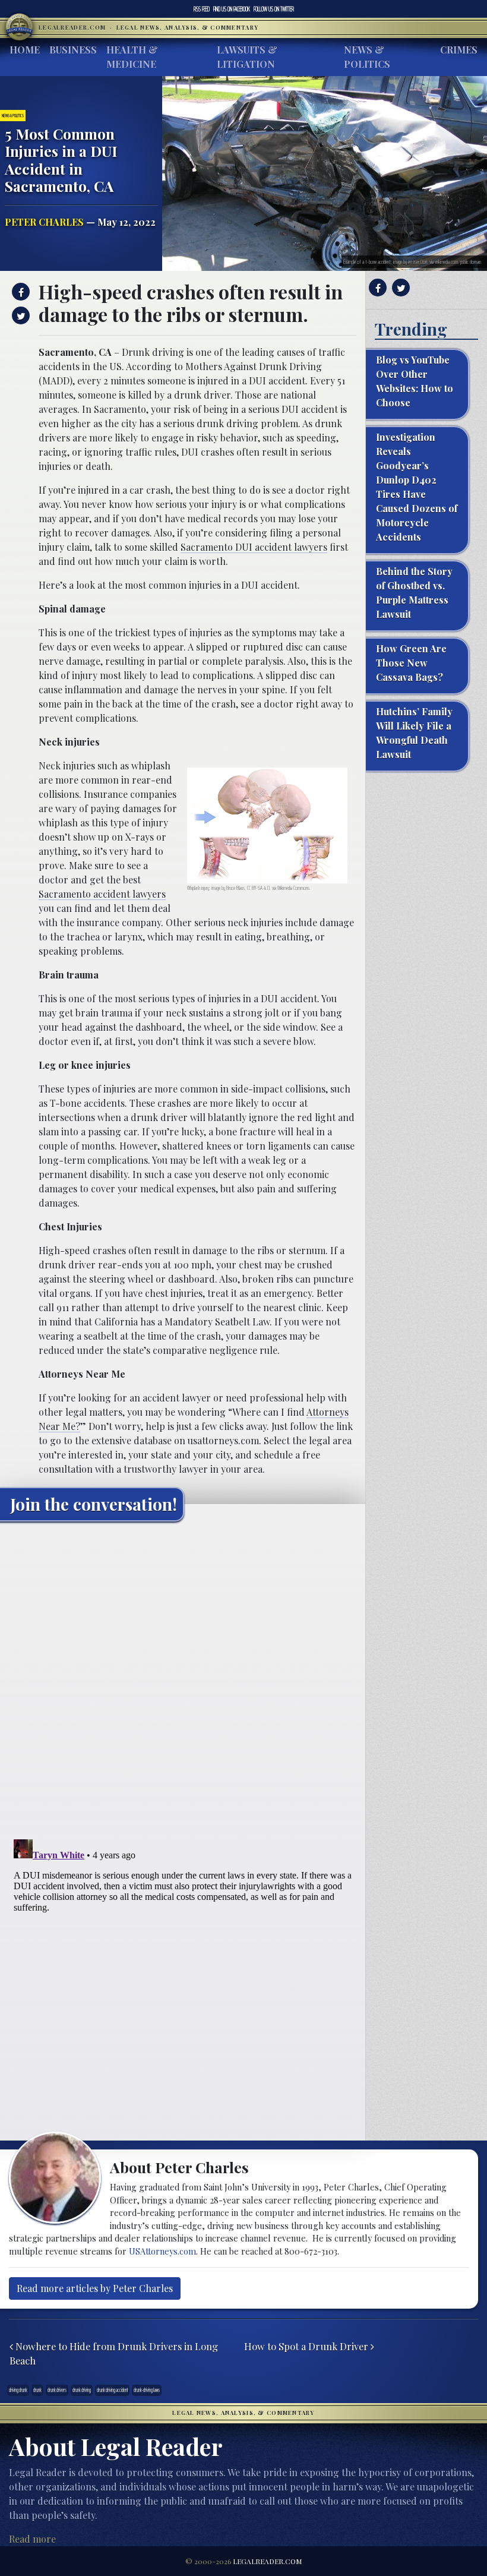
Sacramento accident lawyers (102, 894)
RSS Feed (202, 9)
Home (25, 50)
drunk (37, 2390)
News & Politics (367, 57)
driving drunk (18, 2390)
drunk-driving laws (147, 2390)
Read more (32, 2539)
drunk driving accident (112, 2390)
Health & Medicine (132, 57)
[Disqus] (183, 1679)
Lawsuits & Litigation (247, 57)
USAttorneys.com (162, 2251)
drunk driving (82, 2390)
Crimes (459, 50)
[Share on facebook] (19, 292)
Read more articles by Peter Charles (95, 2288)
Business (73, 50)
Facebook (232, 9)
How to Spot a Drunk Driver (307, 2346)
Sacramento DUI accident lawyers (254, 547)
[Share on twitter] (19, 315)
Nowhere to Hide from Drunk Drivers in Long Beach (114, 2354)
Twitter (274, 9)
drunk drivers (57, 2390)
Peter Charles (44, 222)
